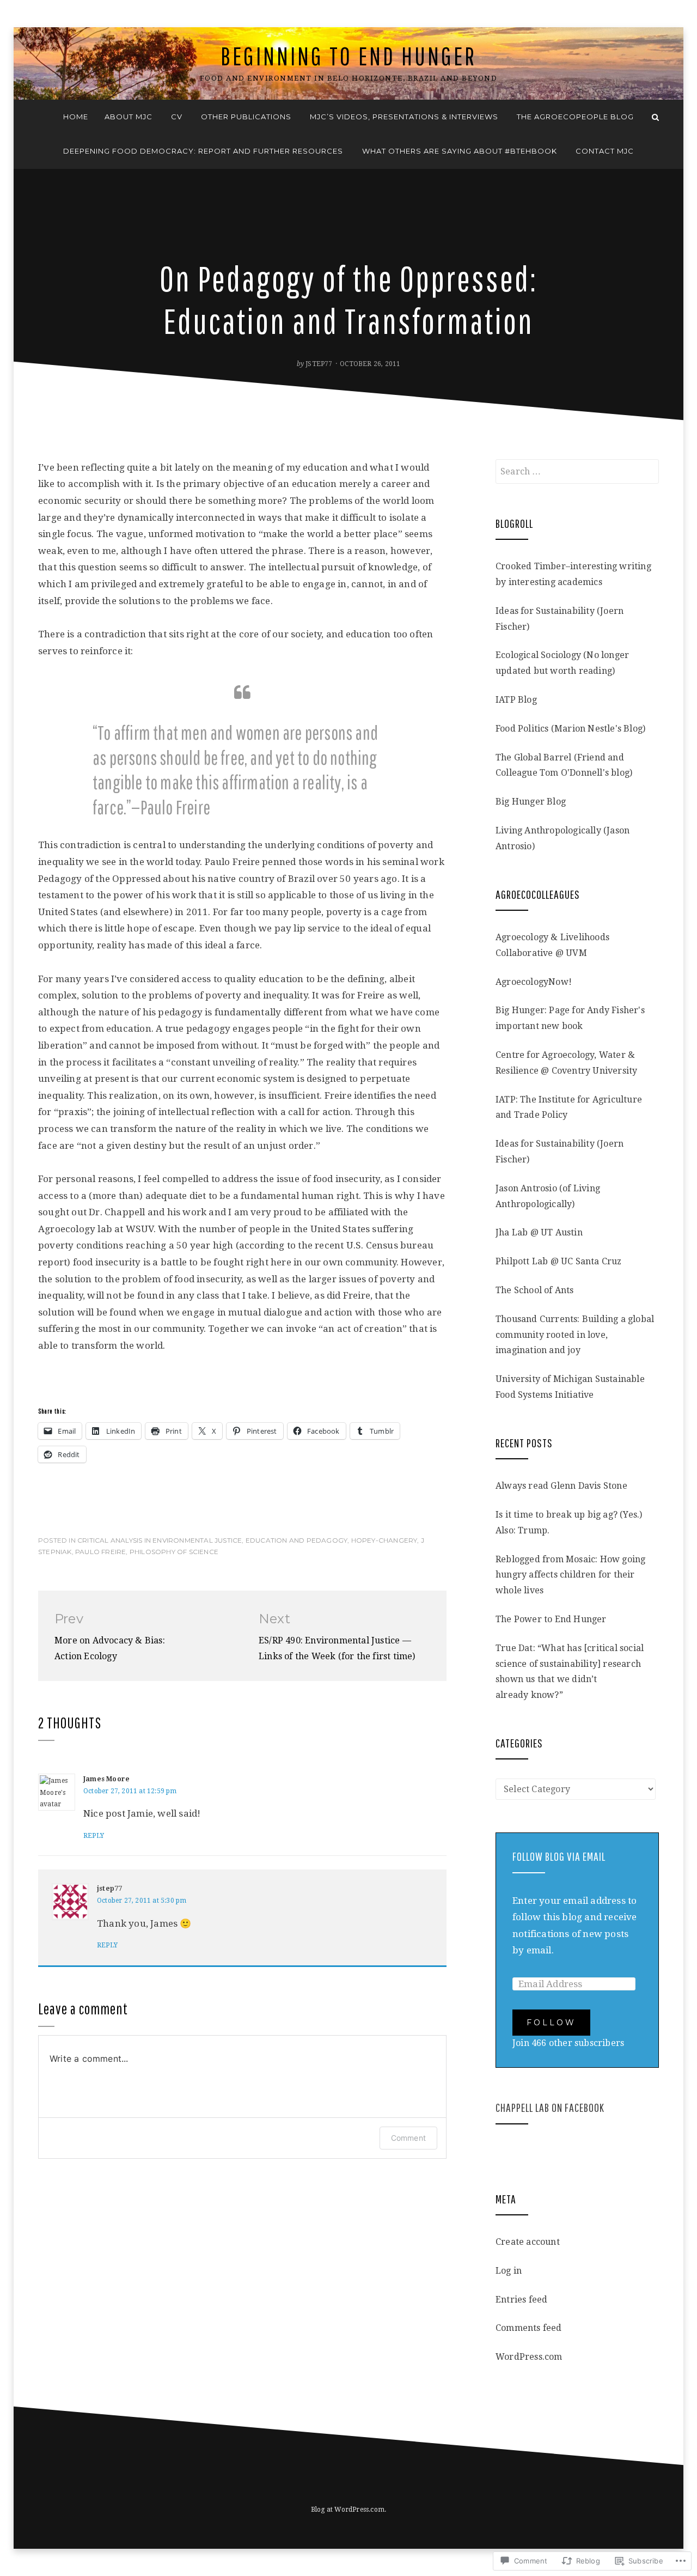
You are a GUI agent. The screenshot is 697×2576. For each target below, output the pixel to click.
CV (177, 117)
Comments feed (529, 2328)
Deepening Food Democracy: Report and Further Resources (203, 151)
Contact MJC (605, 151)
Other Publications (246, 117)
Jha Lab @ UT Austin (539, 1232)
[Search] (655, 117)
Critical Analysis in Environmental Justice (160, 1540)
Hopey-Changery (384, 1540)
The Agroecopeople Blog (575, 117)
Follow (551, 2023)
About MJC (129, 117)
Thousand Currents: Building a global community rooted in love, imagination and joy (575, 1335)
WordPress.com (529, 2357)
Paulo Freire (100, 1552)
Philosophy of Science (174, 1552)
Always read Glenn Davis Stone (561, 1486)
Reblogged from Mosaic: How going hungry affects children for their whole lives (570, 1575)
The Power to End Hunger (551, 1619)
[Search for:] (577, 471)
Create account (528, 2242)
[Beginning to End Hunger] (42, 117)
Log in (509, 2271)
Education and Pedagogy (296, 1540)
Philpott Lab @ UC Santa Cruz (559, 1261)
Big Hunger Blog (531, 802)
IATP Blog (516, 700)
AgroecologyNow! (534, 982)
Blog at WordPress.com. (348, 2510)
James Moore (106, 1779)
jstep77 (319, 364)
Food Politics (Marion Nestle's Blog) (570, 729)
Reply (94, 1836)
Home (76, 117)
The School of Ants (535, 1290)
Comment (408, 2138)
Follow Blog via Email (559, 1856)
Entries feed (521, 2300)
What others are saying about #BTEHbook (460, 151)
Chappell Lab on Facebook (550, 2107)
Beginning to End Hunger (348, 56)
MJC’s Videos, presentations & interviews (404, 117)
